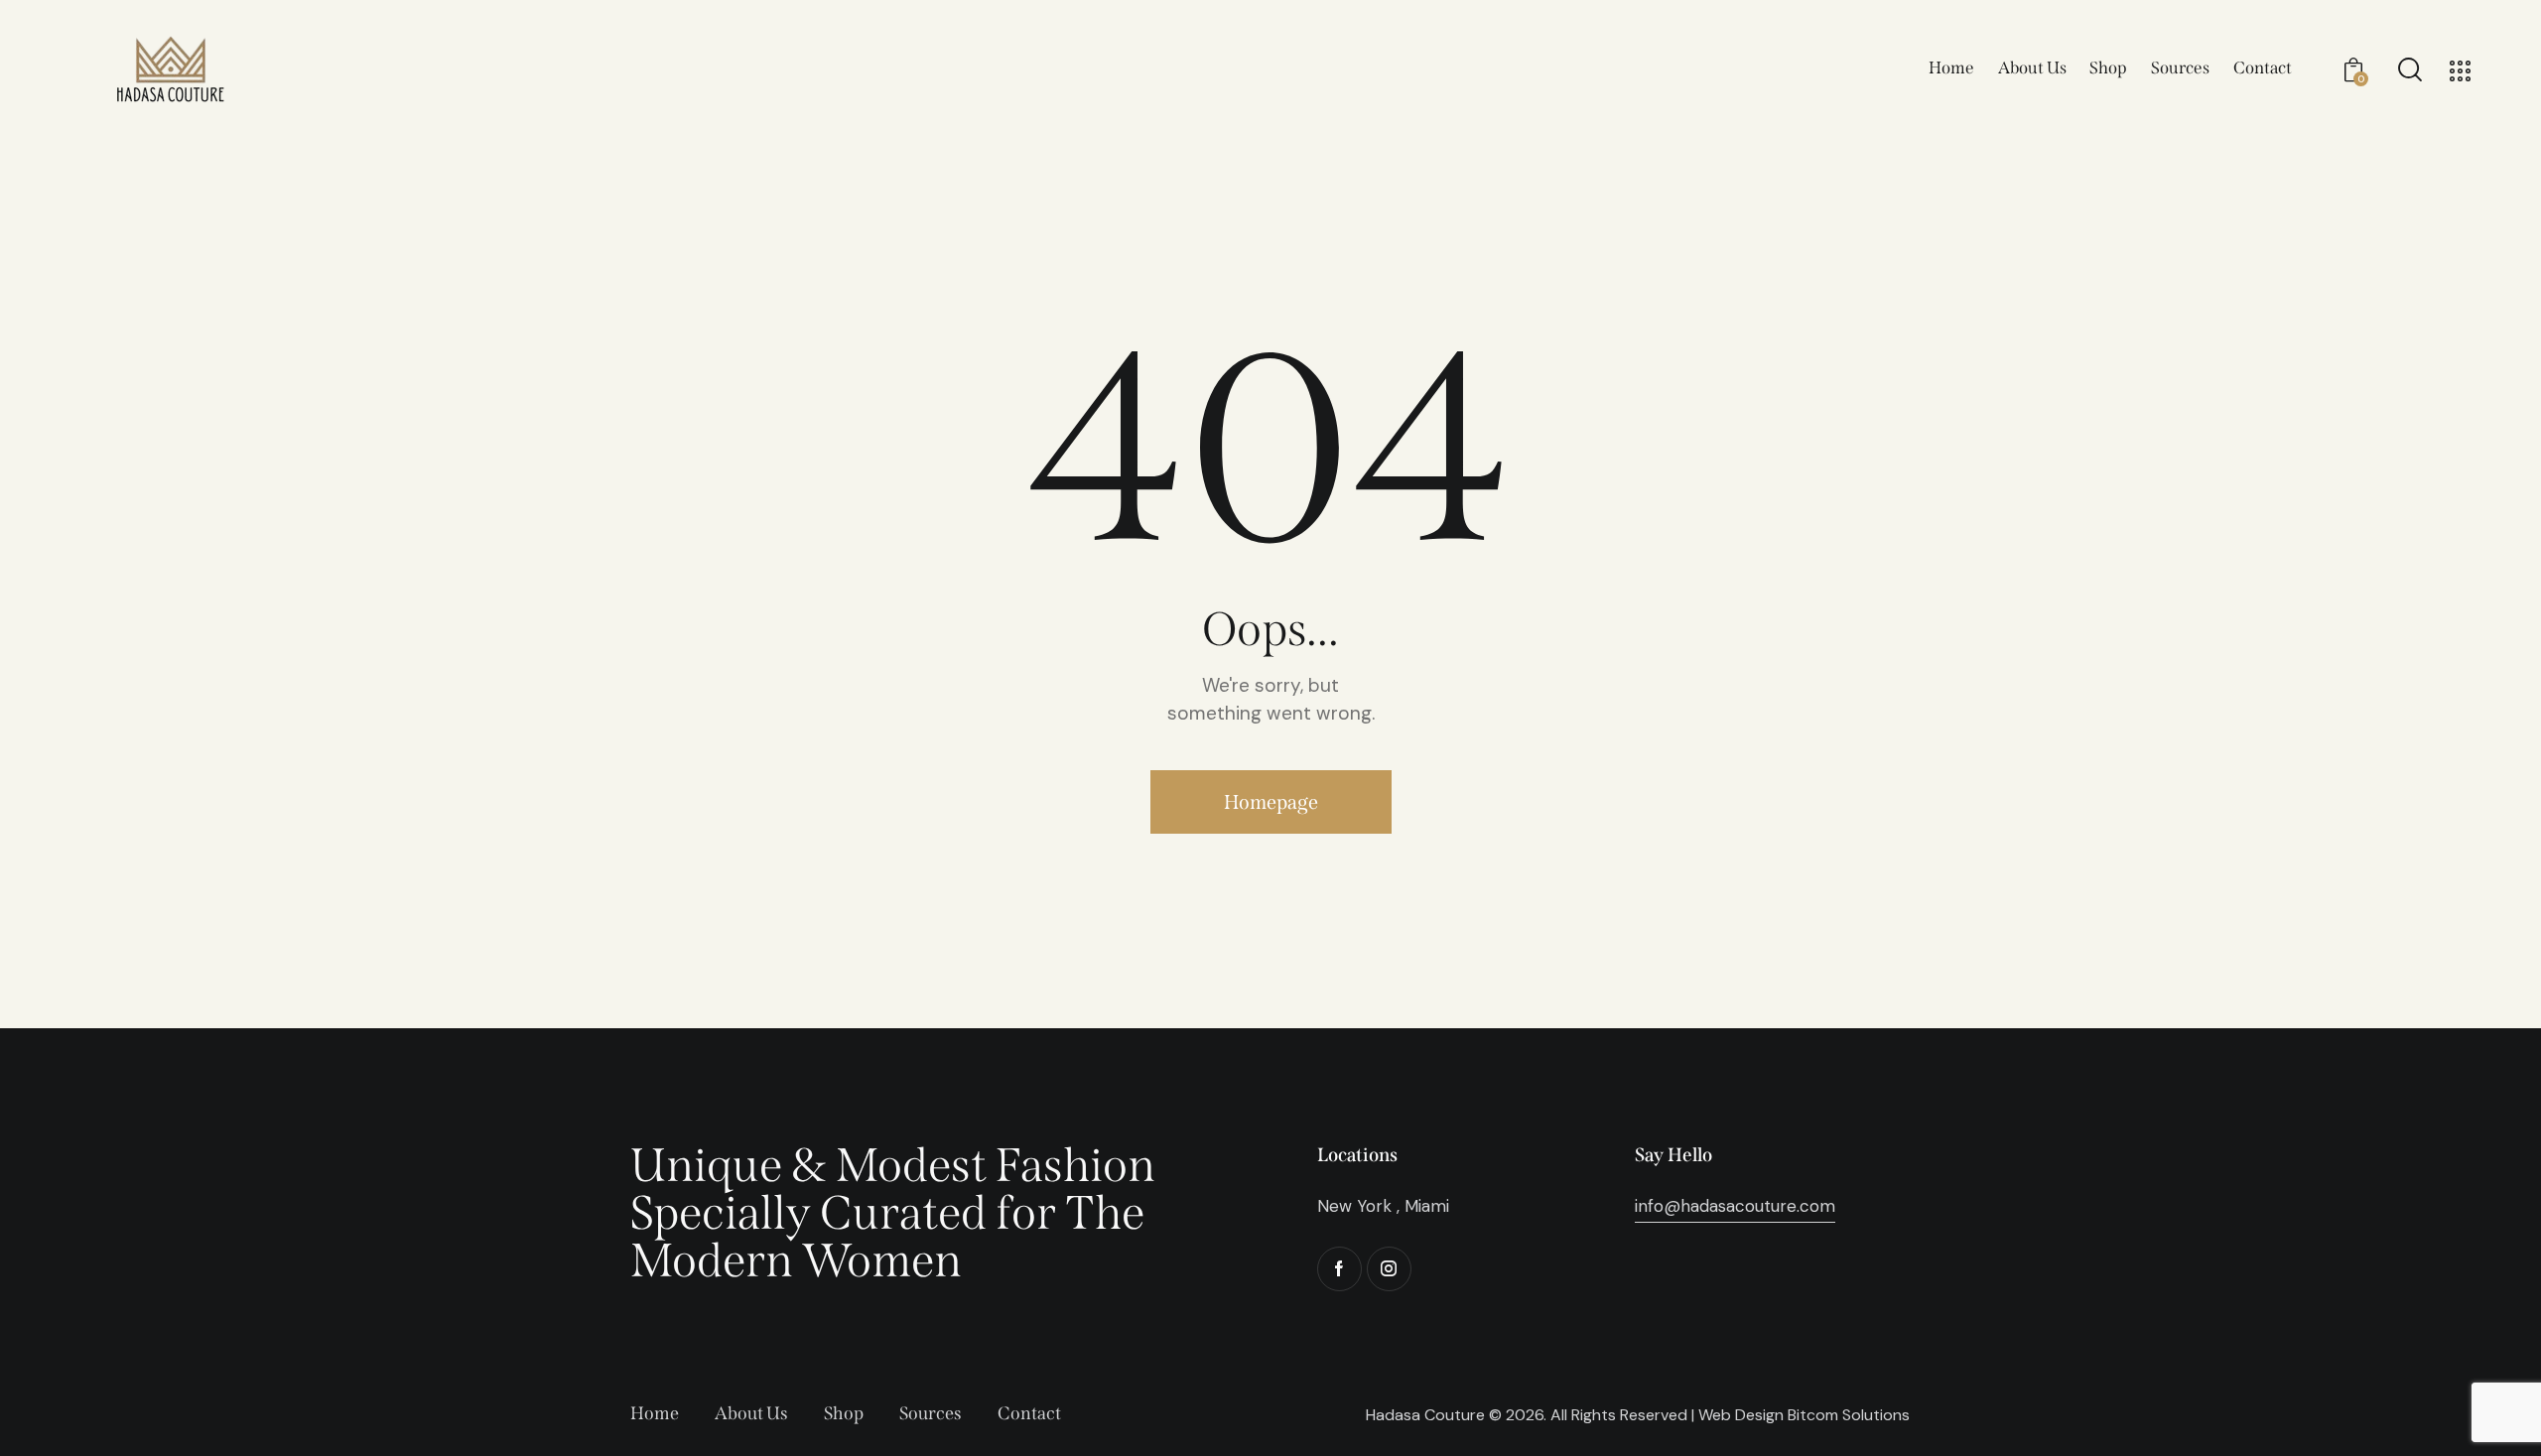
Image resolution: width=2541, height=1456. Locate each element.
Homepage (1271, 802)
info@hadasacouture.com (1735, 1206)
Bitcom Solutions (1849, 1415)
